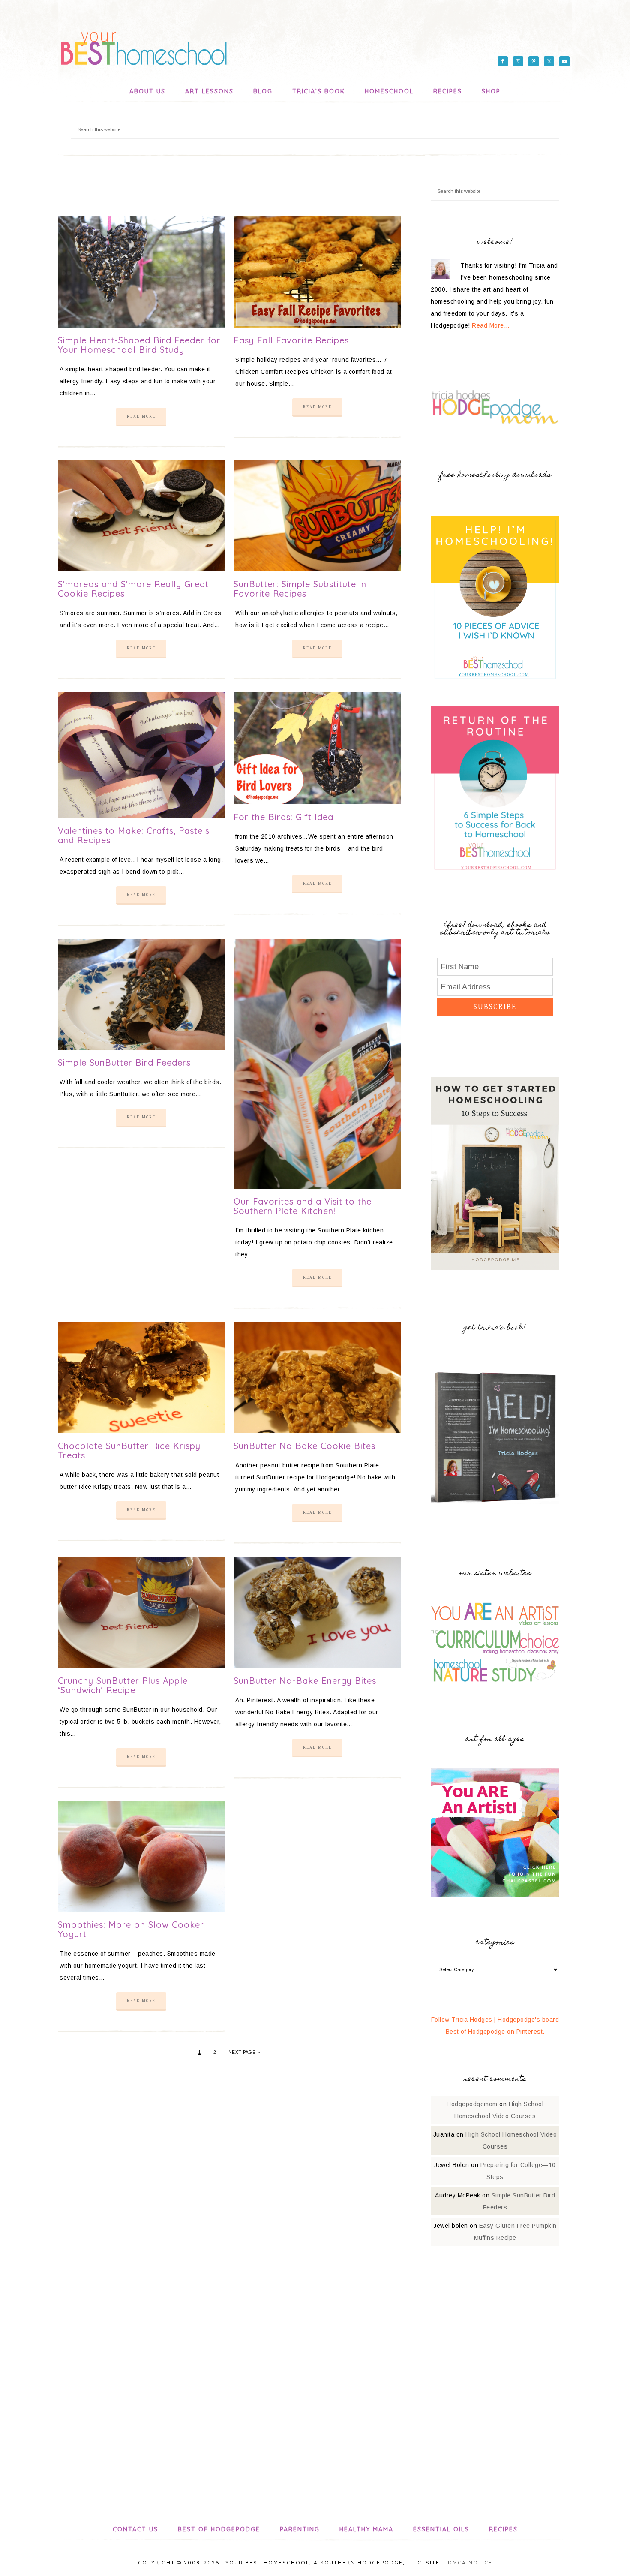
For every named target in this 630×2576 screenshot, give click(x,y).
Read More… (491, 325)
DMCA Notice (470, 2562)
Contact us (135, 2529)
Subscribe (495, 1007)
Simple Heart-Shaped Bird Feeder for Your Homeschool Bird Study (139, 345)
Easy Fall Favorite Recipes (291, 340)
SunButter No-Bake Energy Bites (305, 1681)
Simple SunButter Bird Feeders (124, 1063)
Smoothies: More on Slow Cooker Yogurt (131, 1929)
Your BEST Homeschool (144, 45)
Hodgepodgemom (472, 2104)
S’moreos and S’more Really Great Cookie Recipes (133, 589)
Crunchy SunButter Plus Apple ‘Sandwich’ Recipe (123, 1685)
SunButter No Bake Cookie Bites (304, 1446)
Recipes (503, 2529)
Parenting (300, 2529)
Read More (141, 416)
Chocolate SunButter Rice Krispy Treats (129, 1450)
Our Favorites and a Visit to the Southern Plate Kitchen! (303, 1206)
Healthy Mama (366, 2529)
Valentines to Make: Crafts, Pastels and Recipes (134, 835)
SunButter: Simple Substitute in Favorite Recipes (300, 589)
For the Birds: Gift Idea (283, 817)
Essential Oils (441, 2529)
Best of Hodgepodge (219, 2529)
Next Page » (244, 2052)
